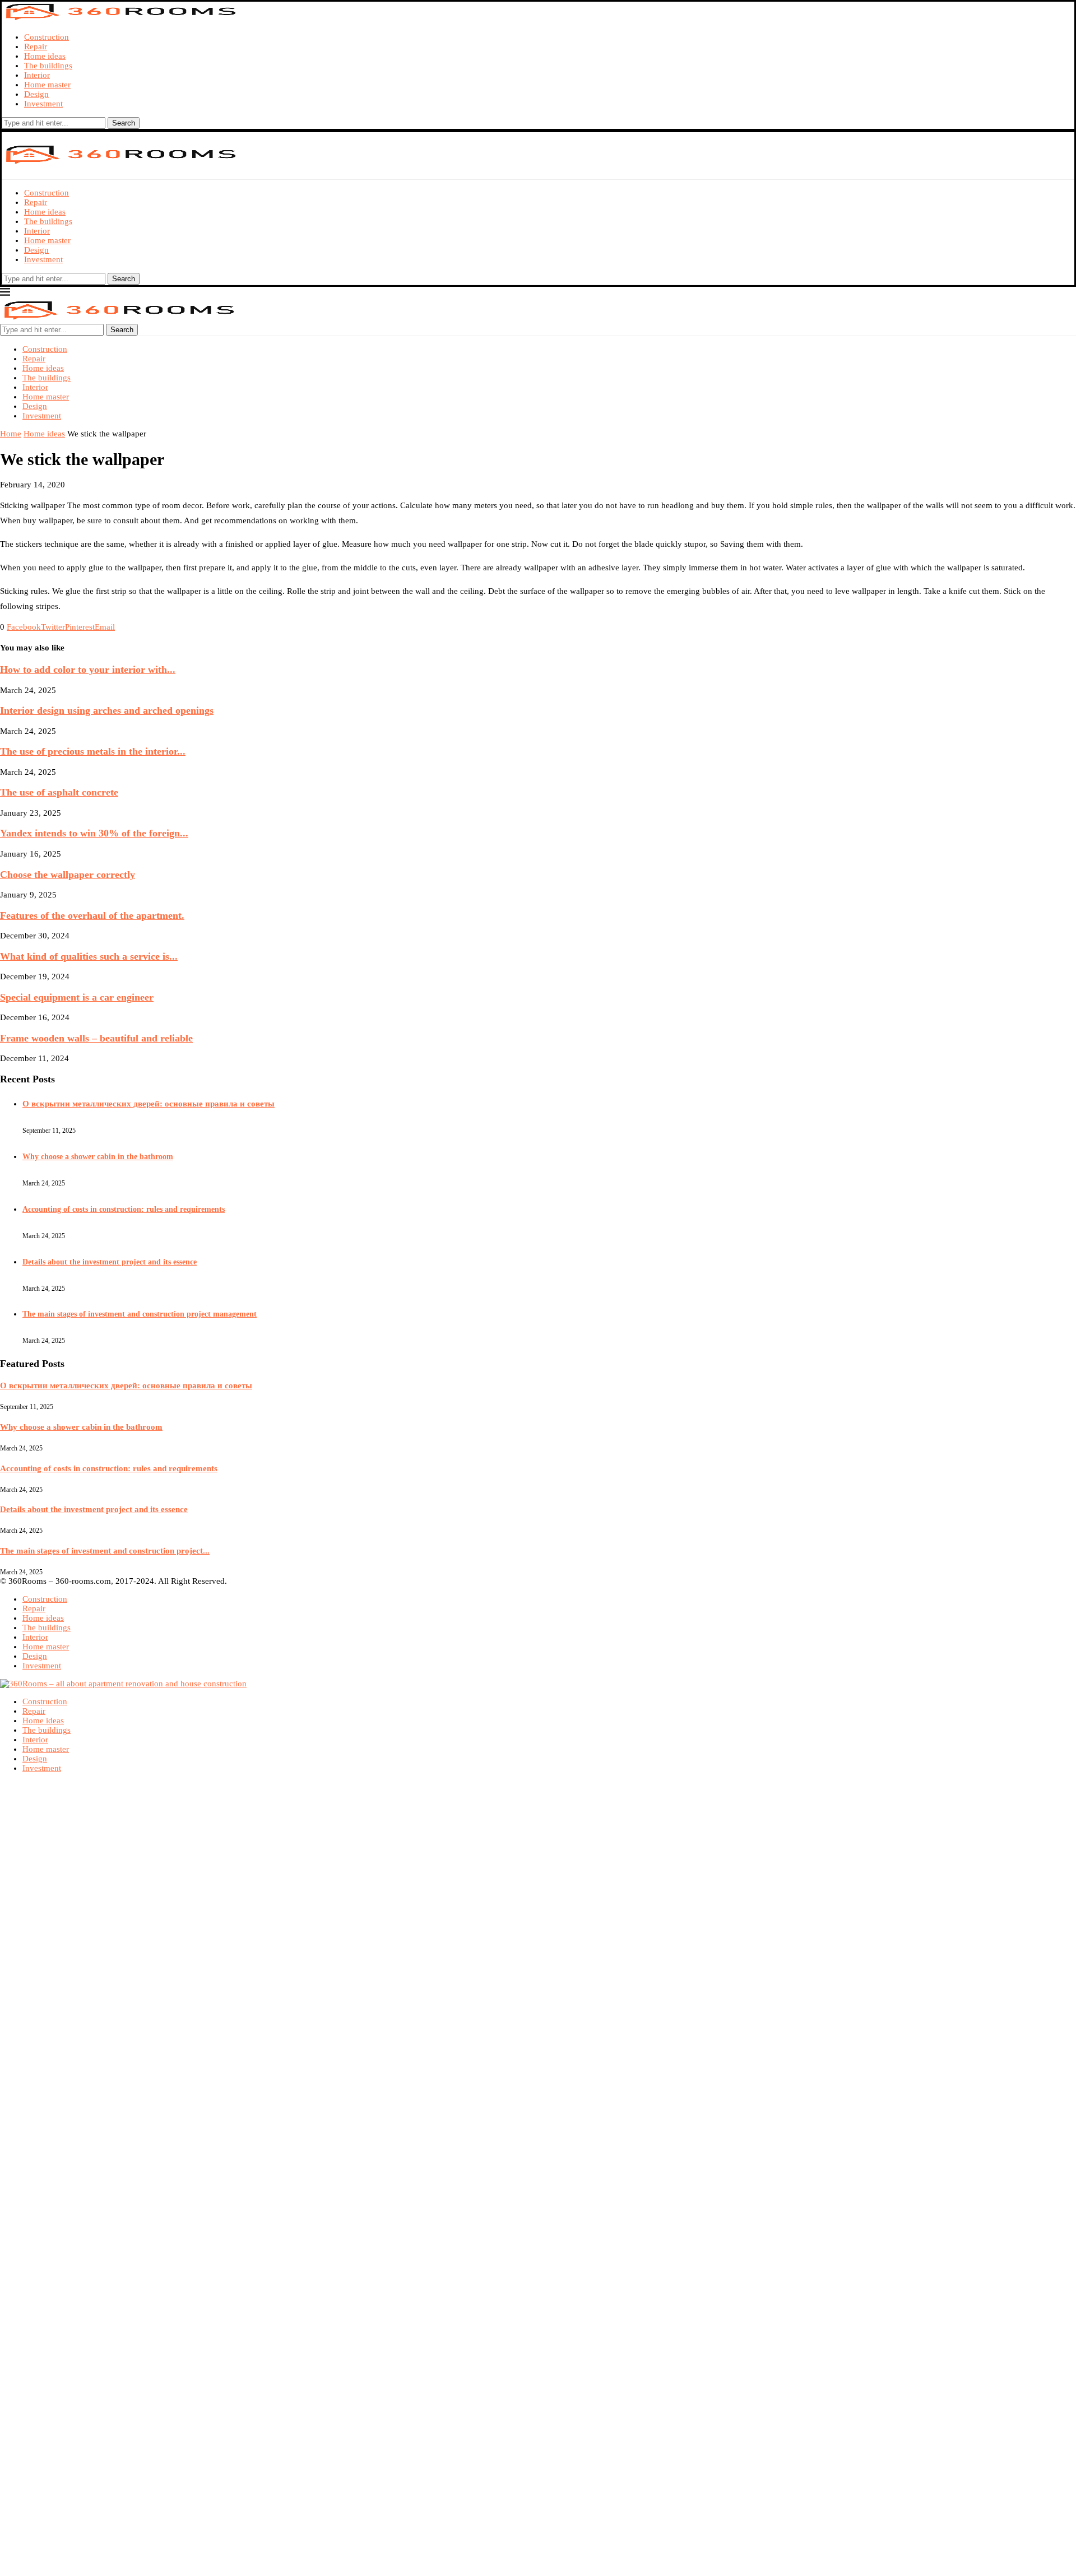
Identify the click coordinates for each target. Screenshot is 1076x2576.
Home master (47, 85)
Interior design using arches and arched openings (107, 710)
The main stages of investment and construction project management (140, 1314)
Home (11, 434)
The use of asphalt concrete (59, 792)
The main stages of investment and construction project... (105, 1551)
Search (124, 123)
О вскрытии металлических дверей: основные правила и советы (149, 1104)
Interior (37, 75)
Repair (36, 47)
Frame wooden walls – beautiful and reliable (96, 1038)
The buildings (48, 66)
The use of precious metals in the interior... (93, 751)
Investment (43, 104)
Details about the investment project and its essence (110, 1262)
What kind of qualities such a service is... (89, 956)
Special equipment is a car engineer (77, 997)
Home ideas (45, 56)
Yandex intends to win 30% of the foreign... (94, 833)
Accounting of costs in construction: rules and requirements (124, 1209)
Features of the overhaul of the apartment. (92, 915)
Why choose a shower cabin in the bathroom (98, 1157)
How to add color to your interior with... (88, 669)
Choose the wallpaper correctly (68, 875)
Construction (47, 37)
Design (36, 94)
